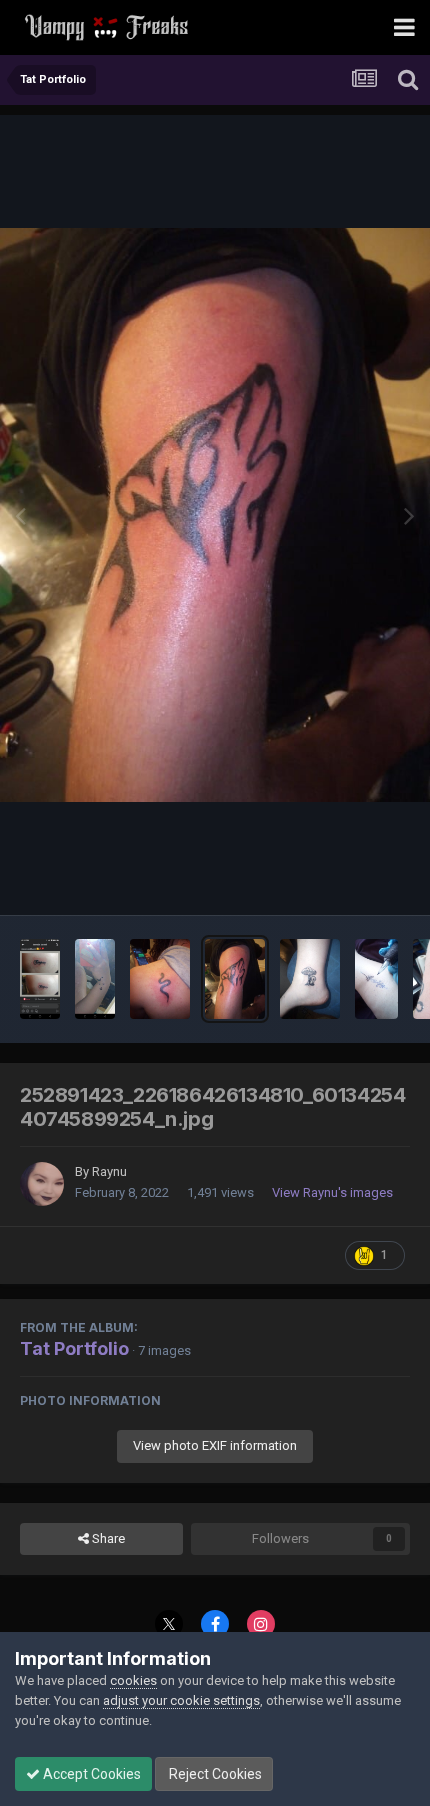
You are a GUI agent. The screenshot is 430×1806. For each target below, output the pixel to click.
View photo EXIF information (215, 1445)
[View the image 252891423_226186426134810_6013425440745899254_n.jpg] (235, 979)
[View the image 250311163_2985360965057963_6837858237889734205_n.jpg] (160, 979)
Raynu (109, 1171)
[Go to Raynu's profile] (42, 1184)
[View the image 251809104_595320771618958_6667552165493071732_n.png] (95, 979)
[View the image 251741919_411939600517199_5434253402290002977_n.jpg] (310, 979)
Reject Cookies (214, 1774)
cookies (133, 1680)
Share (107, 1538)
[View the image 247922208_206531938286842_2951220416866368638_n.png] (40, 979)
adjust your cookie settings (181, 1700)
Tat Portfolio (74, 1348)
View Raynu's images (332, 1192)
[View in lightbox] (215, 514)
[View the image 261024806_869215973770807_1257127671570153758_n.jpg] (376, 979)
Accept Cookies (90, 1774)
